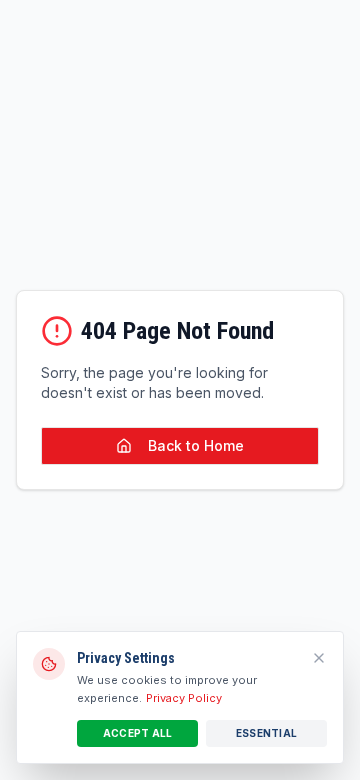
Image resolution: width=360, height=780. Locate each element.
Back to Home (196, 445)
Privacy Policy (184, 698)
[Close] (319, 658)
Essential (266, 733)
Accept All (138, 733)
